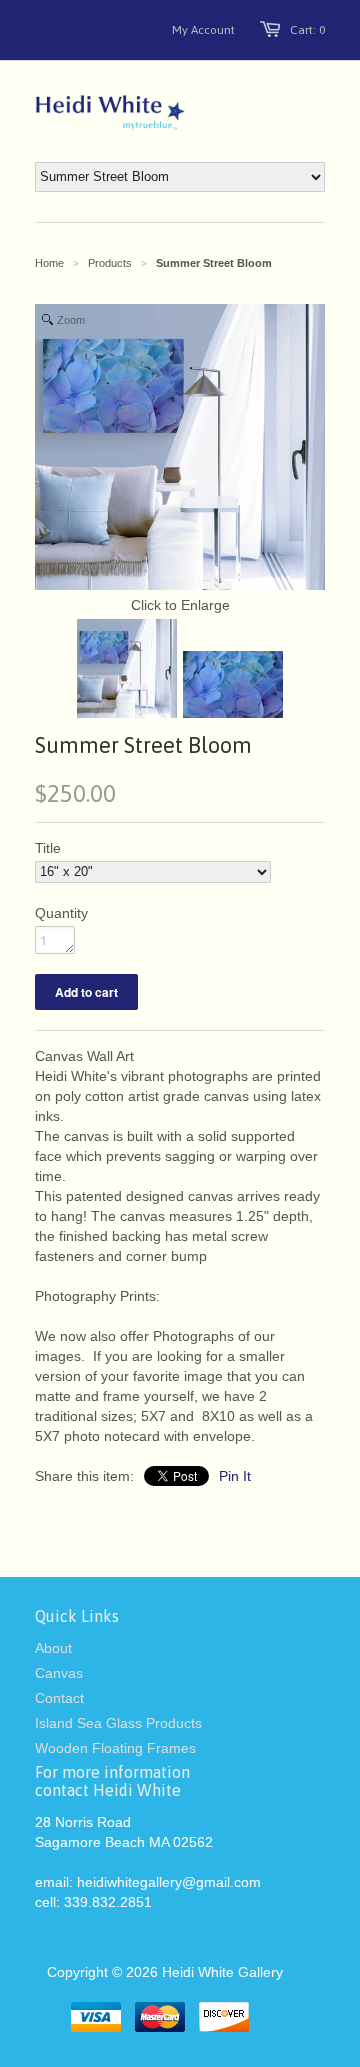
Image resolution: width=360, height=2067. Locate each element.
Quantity (61, 913)
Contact (59, 1698)
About (53, 1648)
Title (48, 848)
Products (110, 263)
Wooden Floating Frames (115, 1748)
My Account (203, 30)
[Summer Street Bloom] (127, 671)
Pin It (235, 1476)
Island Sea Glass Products (118, 1723)
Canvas (59, 1673)
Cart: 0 (307, 30)
